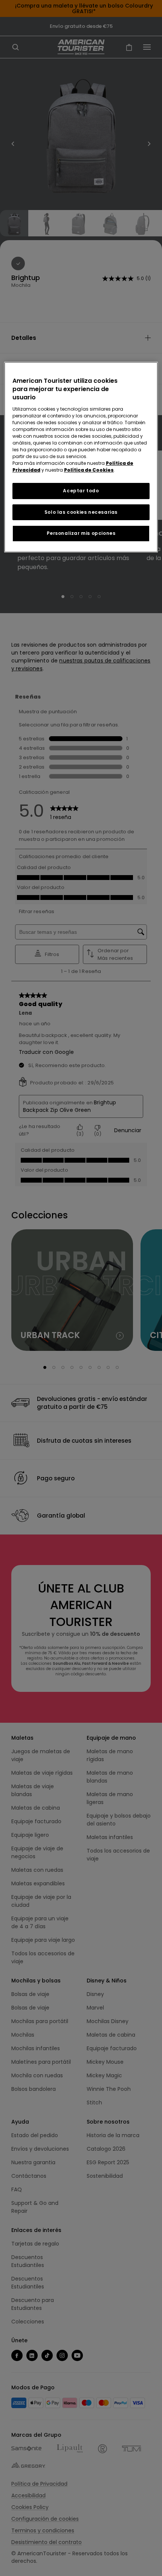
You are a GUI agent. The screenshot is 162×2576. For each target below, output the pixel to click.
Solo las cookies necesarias (81, 512)
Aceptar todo (81, 491)
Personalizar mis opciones (81, 533)
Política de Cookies (89, 470)
